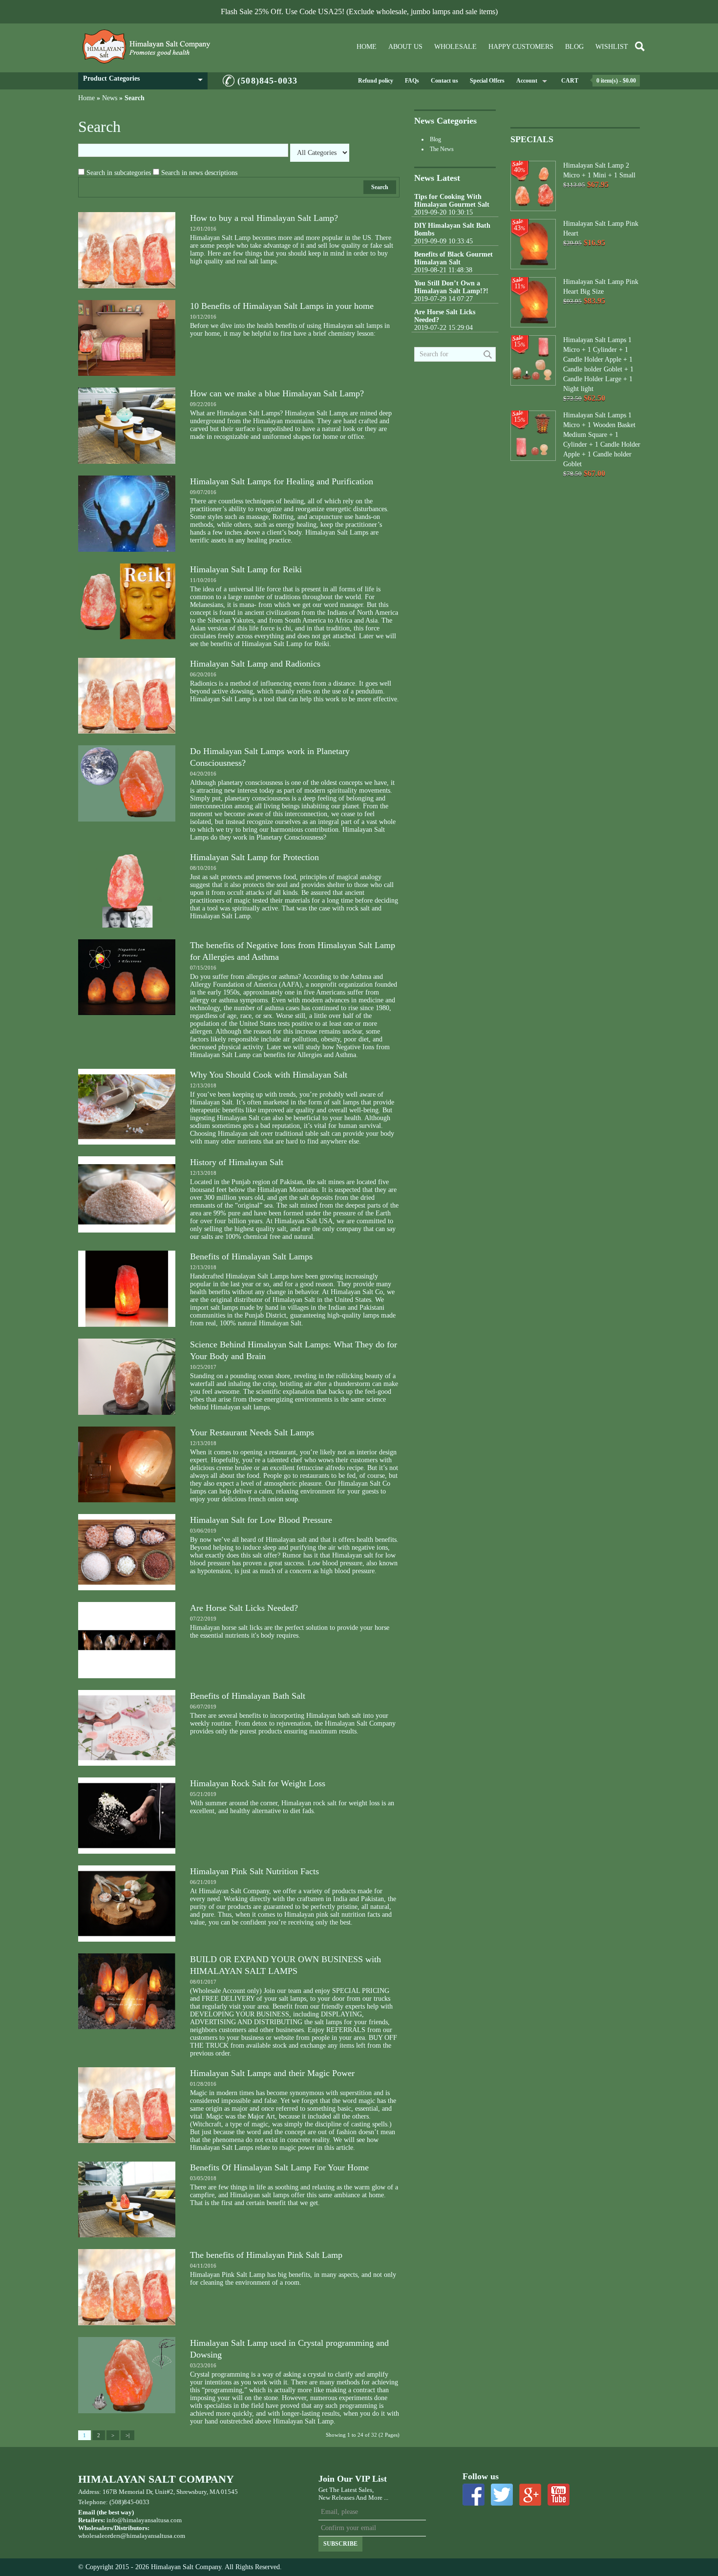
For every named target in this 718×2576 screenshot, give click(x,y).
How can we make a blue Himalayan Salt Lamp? (277, 393)
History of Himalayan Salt (237, 1162)
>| (127, 2435)
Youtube (559, 2495)
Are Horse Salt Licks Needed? (244, 1608)
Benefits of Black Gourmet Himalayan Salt (454, 258)
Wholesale (455, 47)
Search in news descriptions (199, 173)
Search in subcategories (119, 173)
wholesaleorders (99, 2536)
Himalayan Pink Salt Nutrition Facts (254, 1871)
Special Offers (487, 81)
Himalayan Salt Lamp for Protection (254, 857)
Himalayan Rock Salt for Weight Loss (258, 1783)
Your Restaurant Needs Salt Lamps (252, 1432)
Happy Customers (521, 47)
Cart (570, 81)
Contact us (444, 81)
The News (442, 149)
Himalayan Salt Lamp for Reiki (246, 569)
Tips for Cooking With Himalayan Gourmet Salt (452, 201)
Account (527, 81)
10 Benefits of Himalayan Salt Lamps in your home (282, 306)
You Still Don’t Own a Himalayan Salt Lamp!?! (451, 287)
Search (135, 98)
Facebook (474, 2495)
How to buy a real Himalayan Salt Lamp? (264, 218)
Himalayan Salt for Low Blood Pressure (261, 1520)
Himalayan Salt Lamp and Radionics (255, 664)
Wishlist (612, 47)
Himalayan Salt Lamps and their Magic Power (272, 2073)
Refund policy (376, 81)
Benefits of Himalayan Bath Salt (248, 1696)
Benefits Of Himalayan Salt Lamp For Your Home (279, 2167)
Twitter (502, 2495)
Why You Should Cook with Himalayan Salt (269, 1075)
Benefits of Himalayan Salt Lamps (251, 1256)
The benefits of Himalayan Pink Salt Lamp (266, 2255)
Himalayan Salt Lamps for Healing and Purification (282, 481)
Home (367, 47)
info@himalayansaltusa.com (144, 2520)
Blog (574, 47)
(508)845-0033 (267, 81)
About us (405, 47)
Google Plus (530, 2495)
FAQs (412, 81)
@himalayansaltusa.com (153, 2536)
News (110, 98)
